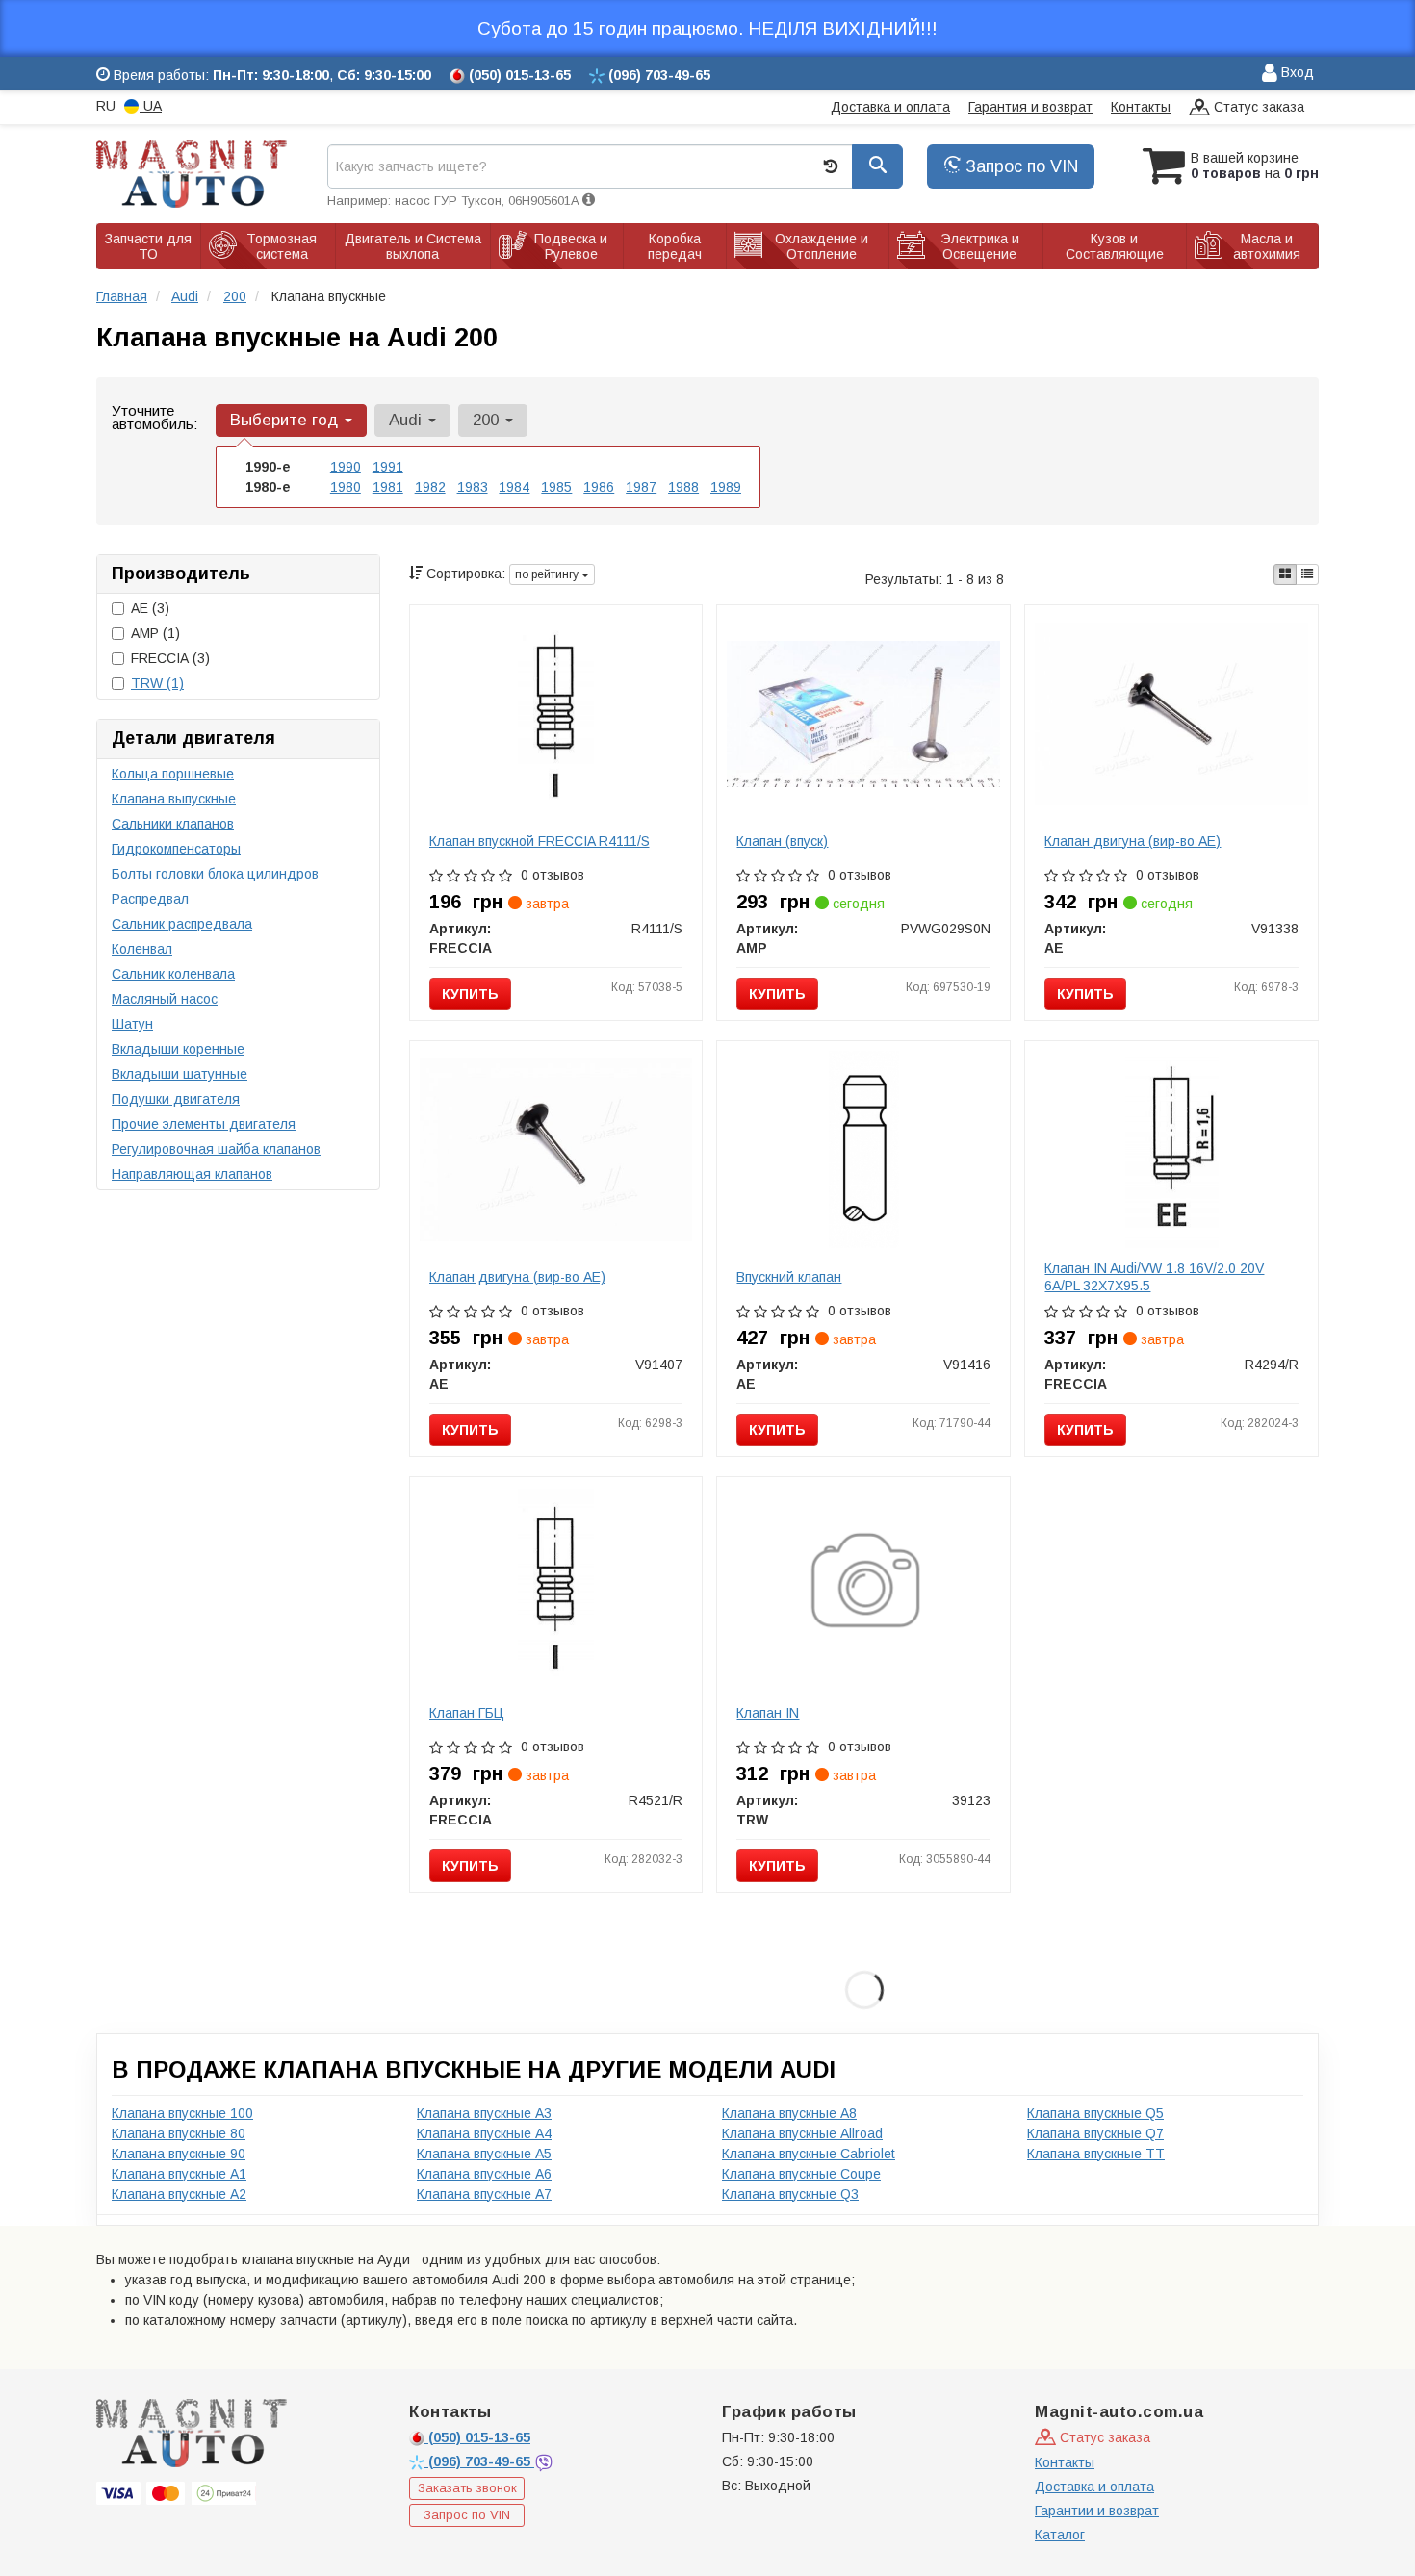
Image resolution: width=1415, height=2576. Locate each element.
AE (150, 608)
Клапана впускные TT (1096, 2154)
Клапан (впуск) (782, 841)
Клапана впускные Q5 (1095, 2113)
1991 (388, 467)
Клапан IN (768, 1713)
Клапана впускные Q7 (1095, 2133)
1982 (430, 487)
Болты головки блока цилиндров (215, 874)
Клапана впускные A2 (179, 2194)
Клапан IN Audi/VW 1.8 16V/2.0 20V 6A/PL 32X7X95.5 (1154, 1277)
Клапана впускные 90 (179, 2154)
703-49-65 (481, 2461)
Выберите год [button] (286, 420)
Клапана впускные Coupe (801, 2174)
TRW (157, 683)
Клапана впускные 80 (179, 2133)
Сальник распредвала (182, 924)
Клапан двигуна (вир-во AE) (1132, 841)
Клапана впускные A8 (789, 2113)
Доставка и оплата (890, 107)
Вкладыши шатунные (180, 1074)
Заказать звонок (467, 2488)
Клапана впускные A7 (484, 2194)
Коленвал (142, 949)
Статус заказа (1257, 107)
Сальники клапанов (173, 824)
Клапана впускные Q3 (790, 2194)
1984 (514, 487)
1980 (346, 487)
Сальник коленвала (173, 974)
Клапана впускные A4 (484, 2133)
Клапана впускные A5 (484, 2154)
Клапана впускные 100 (182, 2113)
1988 (683, 487)
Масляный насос (165, 999)
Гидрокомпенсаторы (176, 849)
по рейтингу (548, 574)
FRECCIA (170, 658)
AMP (155, 633)
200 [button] (488, 420)
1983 (473, 487)
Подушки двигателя (176, 1099)
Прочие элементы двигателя (204, 1124)
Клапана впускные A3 (484, 2113)
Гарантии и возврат (1097, 2511)
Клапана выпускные (174, 799)
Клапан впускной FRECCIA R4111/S (540, 841)
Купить (470, 994)
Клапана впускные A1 (179, 2174)
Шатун (132, 1024)
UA (151, 106)
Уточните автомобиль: (154, 417)
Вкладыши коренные (178, 1049)
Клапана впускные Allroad (802, 2133)
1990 (346, 467)
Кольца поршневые (173, 774)
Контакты (1141, 107)
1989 (726, 487)
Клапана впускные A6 (484, 2174)
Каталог (1060, 2535)
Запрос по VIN (1019, 166)
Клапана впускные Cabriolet (809, 2154)
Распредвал (150, 899)
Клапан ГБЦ (467, 1713)
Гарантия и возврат (1030, 107)
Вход (1296, 72)
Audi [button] (408, 420)
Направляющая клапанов (192, 1174)
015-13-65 (479, 2437)
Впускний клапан (789, 1277)
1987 (641, 487)
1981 (388, 487)
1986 (599, 487)
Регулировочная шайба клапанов (216, 1149)
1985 (556, 487)
